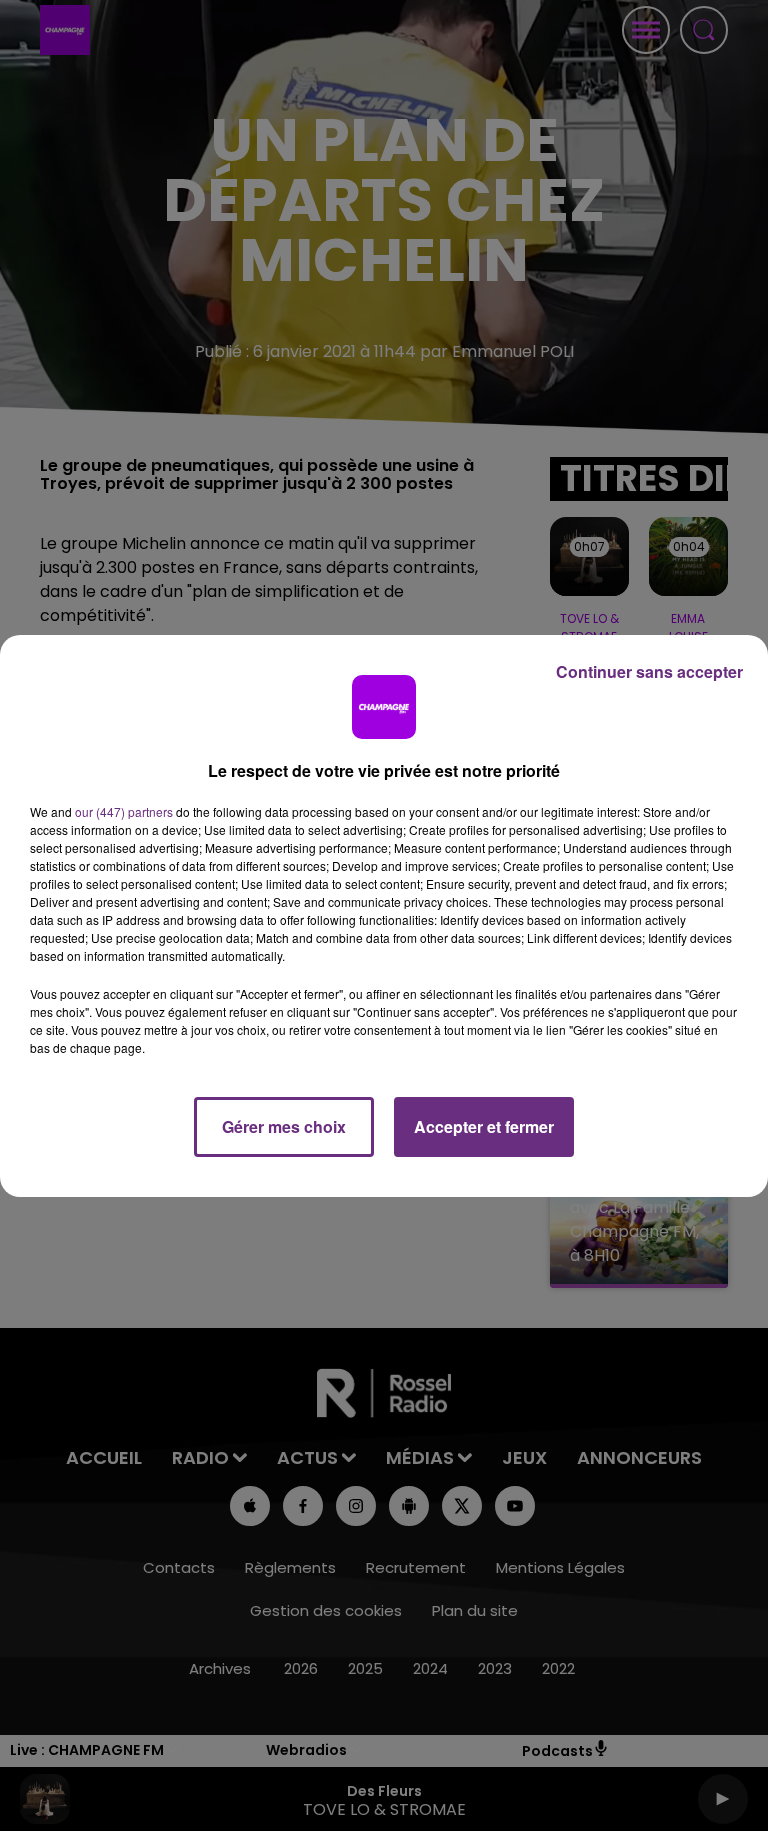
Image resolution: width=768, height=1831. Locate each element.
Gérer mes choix (284, 1126)
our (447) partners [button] (124, 811)
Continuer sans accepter (649, 671)
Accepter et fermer (484, 1126)
